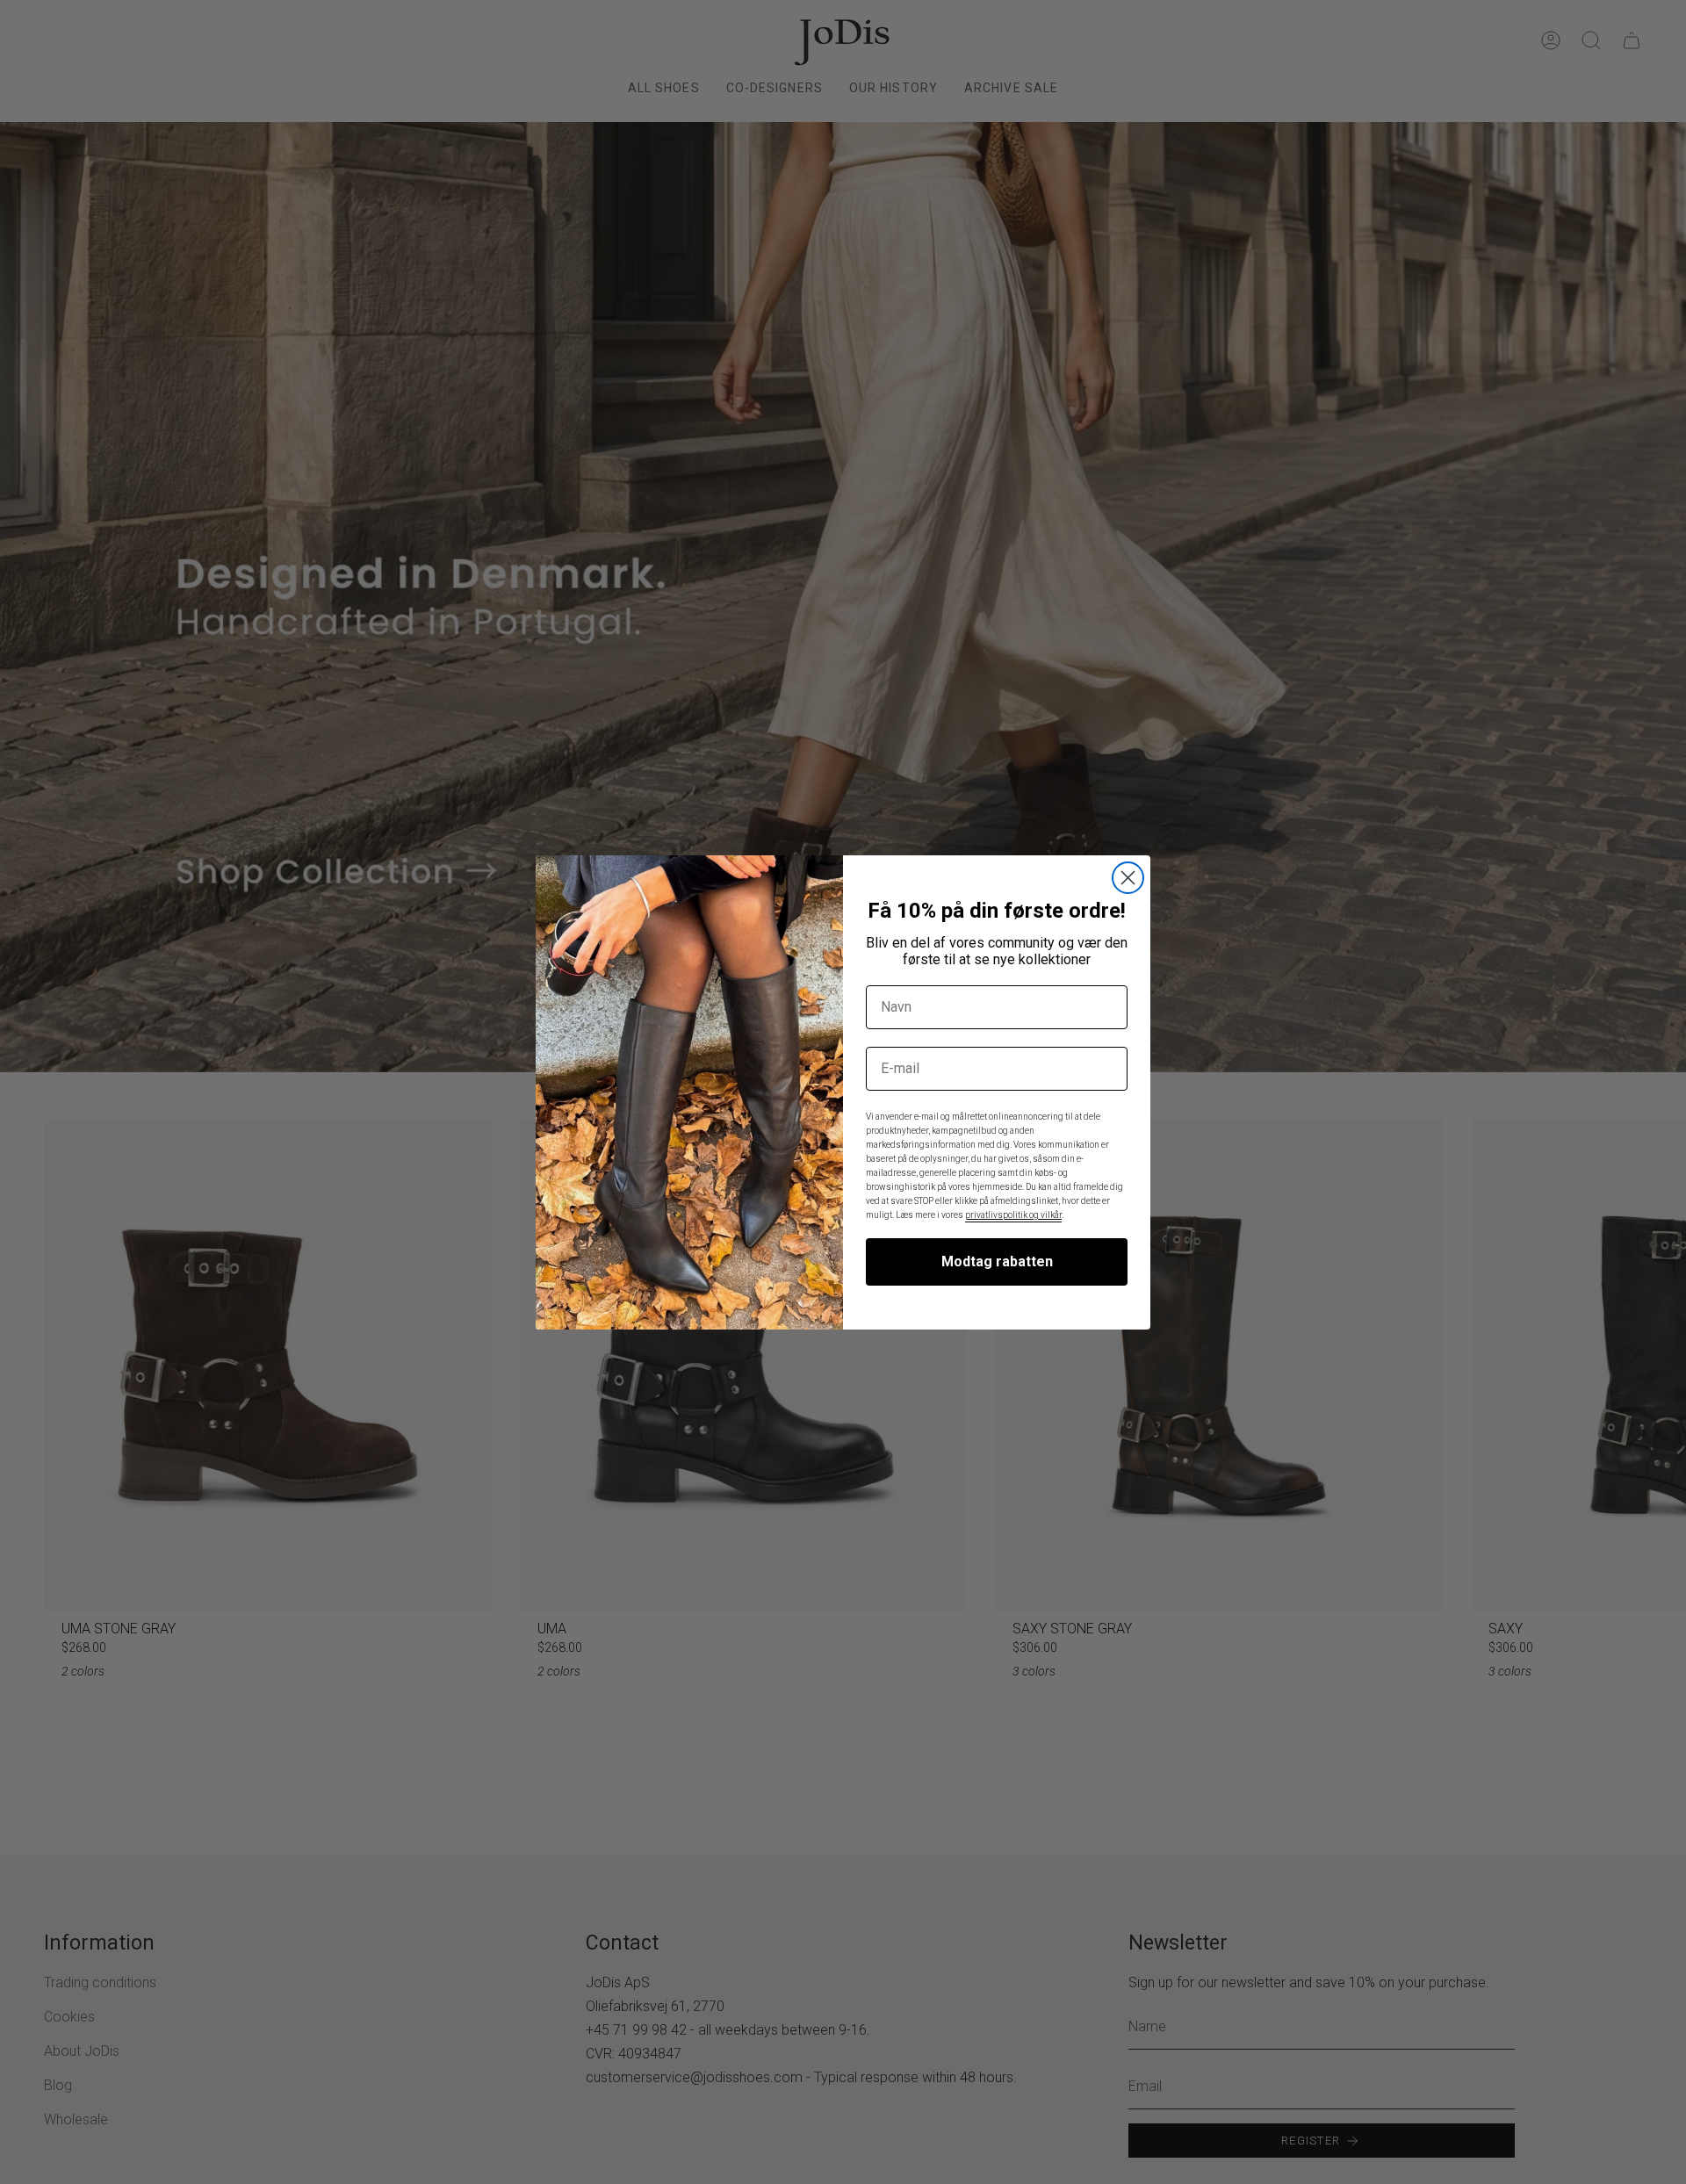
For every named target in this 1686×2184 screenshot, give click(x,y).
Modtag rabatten (997, 1261)
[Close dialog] (1128, 878)
